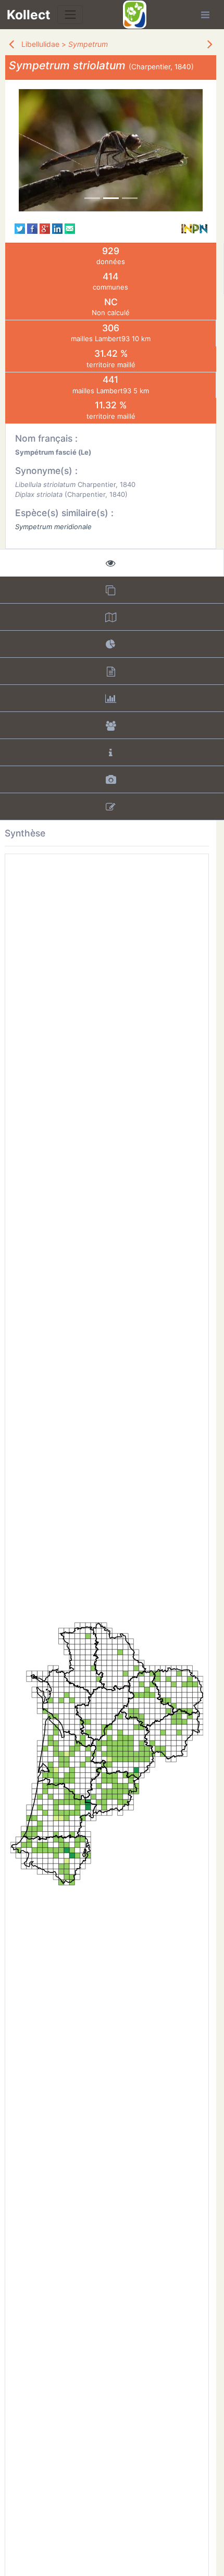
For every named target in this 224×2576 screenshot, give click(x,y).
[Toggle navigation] (70, 14)
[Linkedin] (57, 228)
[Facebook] (32, 228)
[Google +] (45, 228)
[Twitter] (20, 228)
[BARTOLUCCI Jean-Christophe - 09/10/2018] (111, 150)
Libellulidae (40, 44)
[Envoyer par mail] (70, 228)
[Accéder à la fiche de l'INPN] (194, 228)
